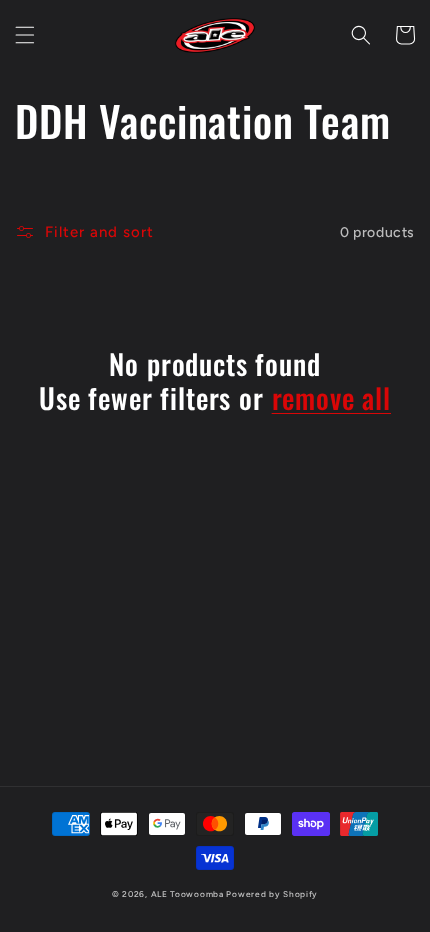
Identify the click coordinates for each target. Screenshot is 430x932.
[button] (25, 35)
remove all (331, 398)
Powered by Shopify (272, 894)
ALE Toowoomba (187, 894)
